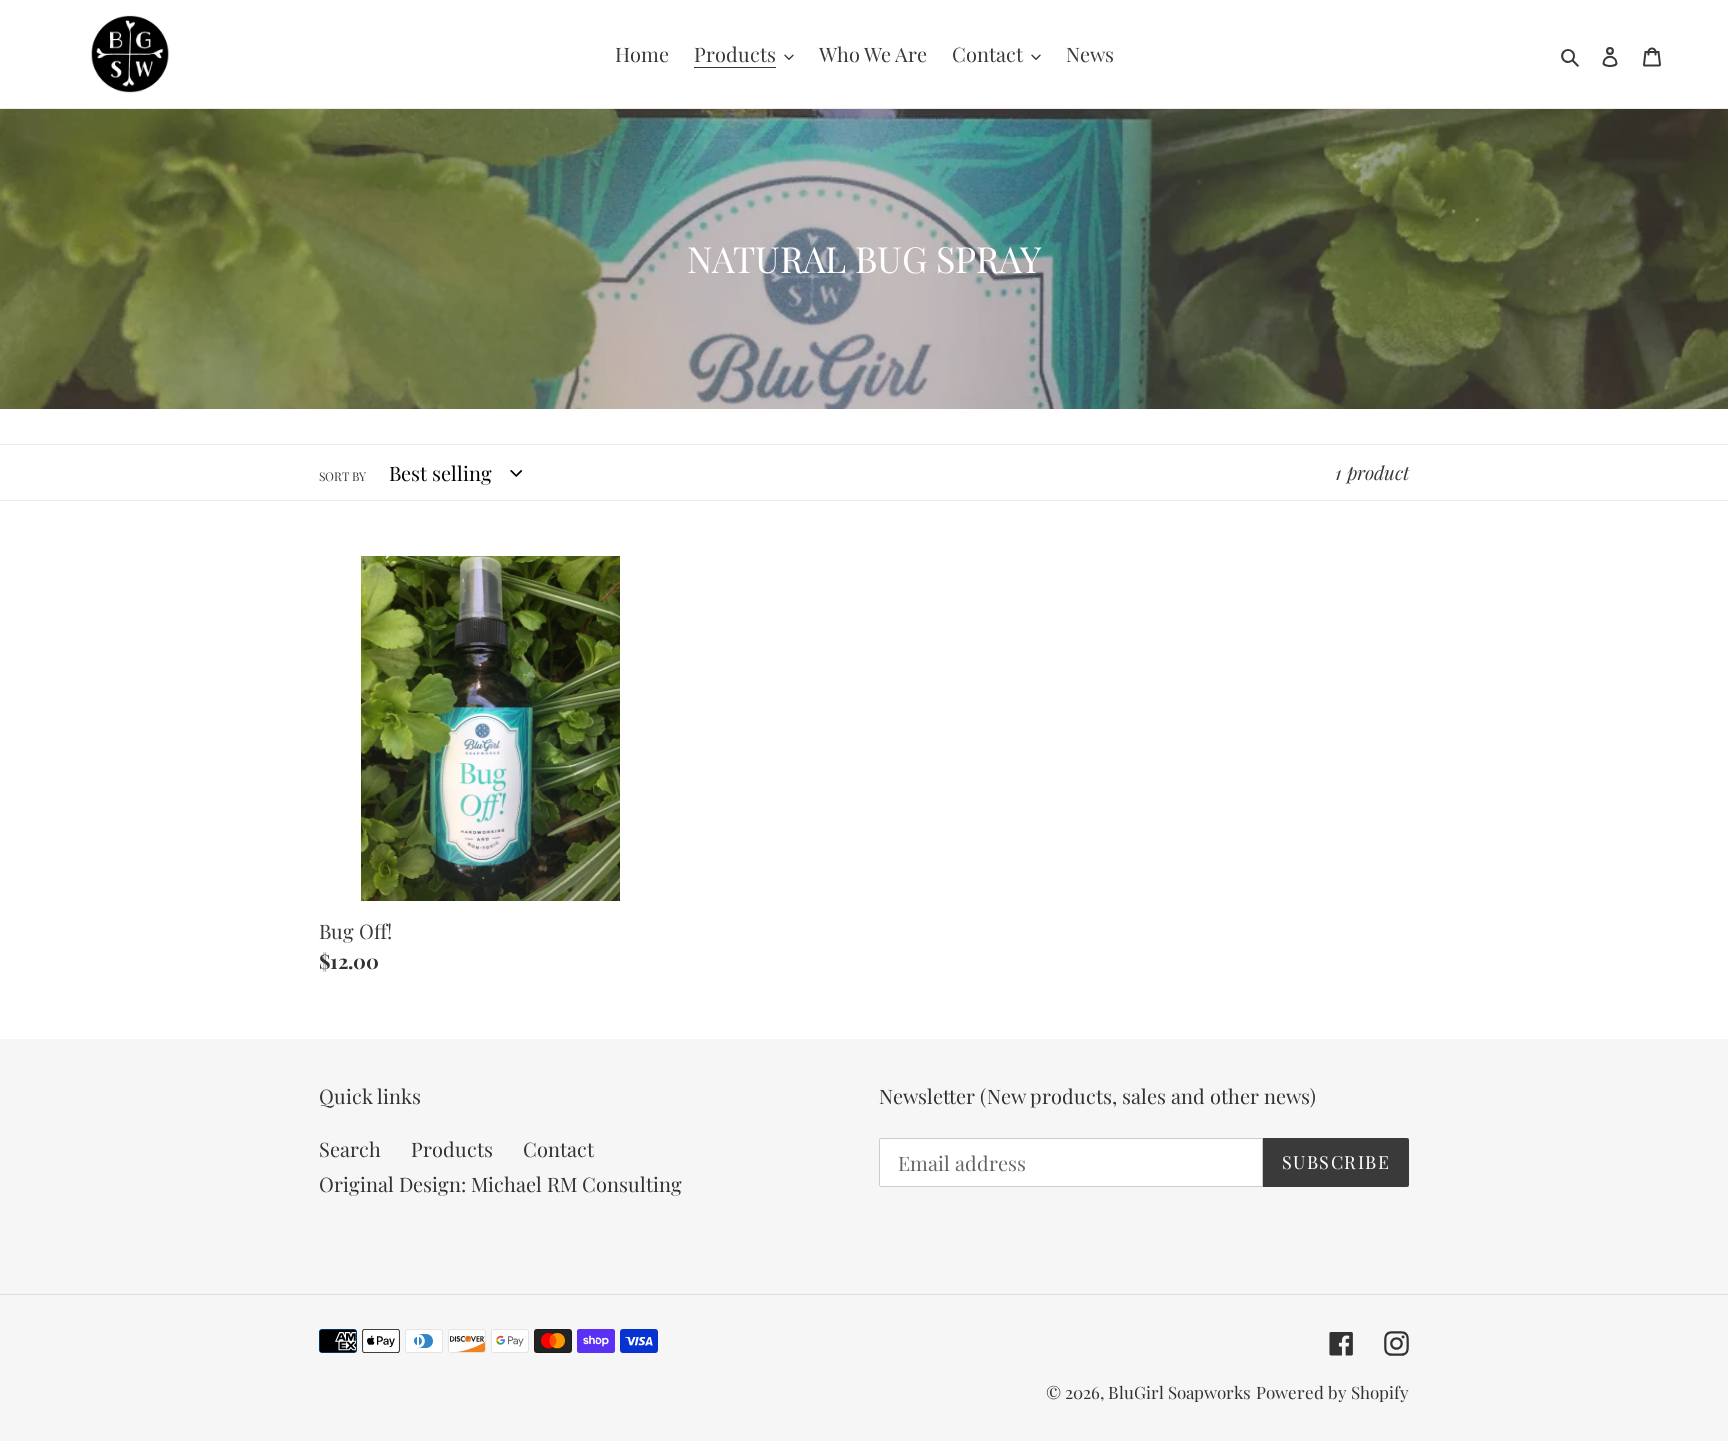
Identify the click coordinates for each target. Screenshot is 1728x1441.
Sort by (342, 476)
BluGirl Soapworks (1179, 1392)
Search (350, 1148)
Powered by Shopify (1332, 1392)
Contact (558, 1148)
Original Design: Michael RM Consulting (500, 1183)
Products (452, 1148)
